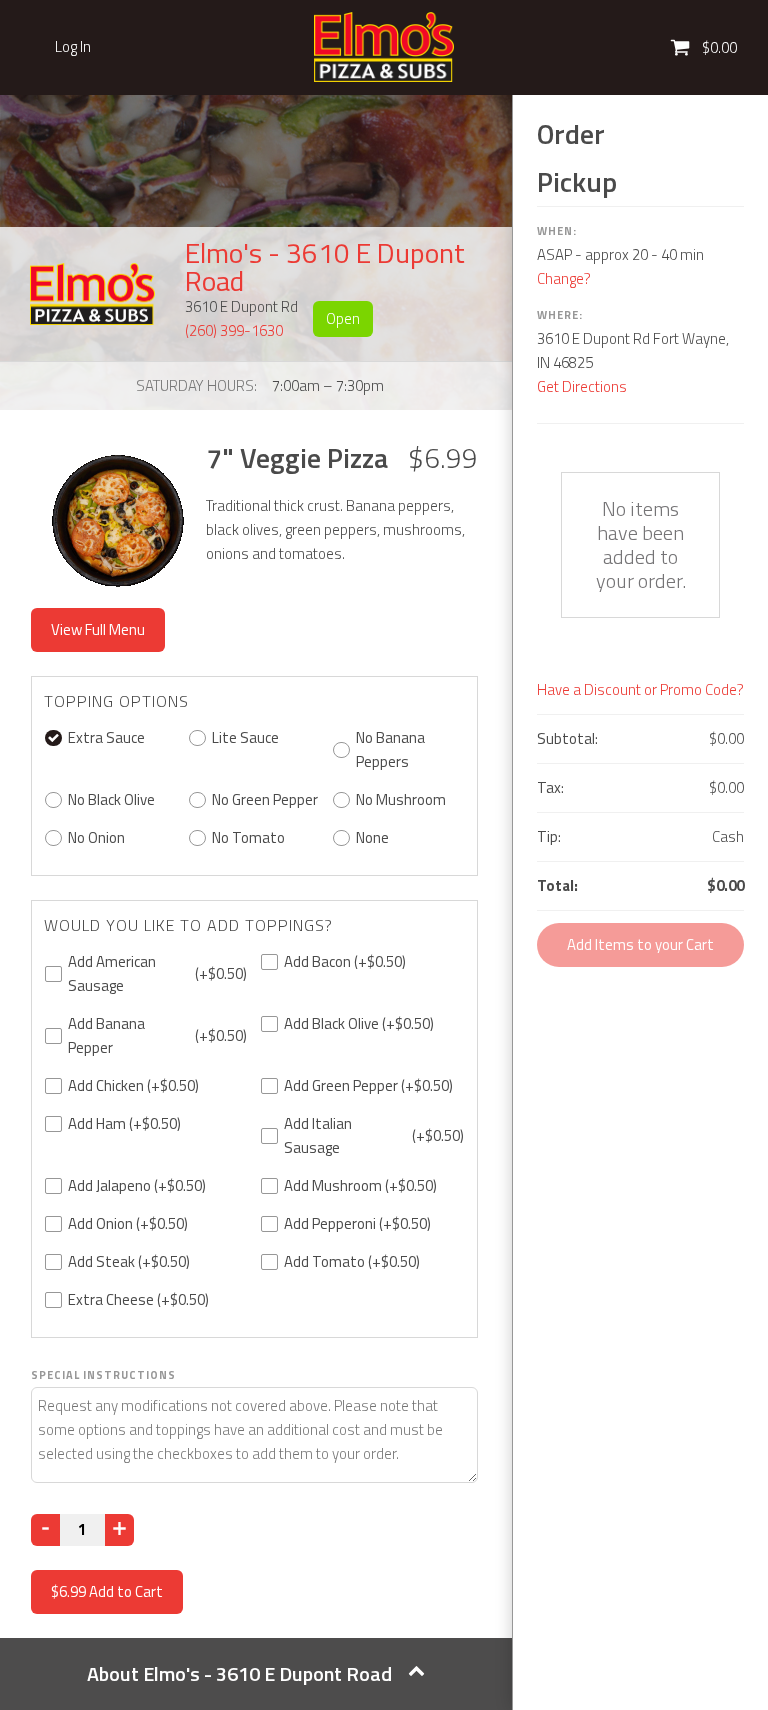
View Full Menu (98, 629)
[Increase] (119, 1530)
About (239, 1673)
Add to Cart (107, 1591)
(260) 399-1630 (234, 330)
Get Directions (582, 386)
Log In (73, 47)
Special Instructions (103, 1375)
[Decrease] (45, 1530)
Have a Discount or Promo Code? (640, 689)
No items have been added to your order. (641, 544)
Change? (564, 278)
